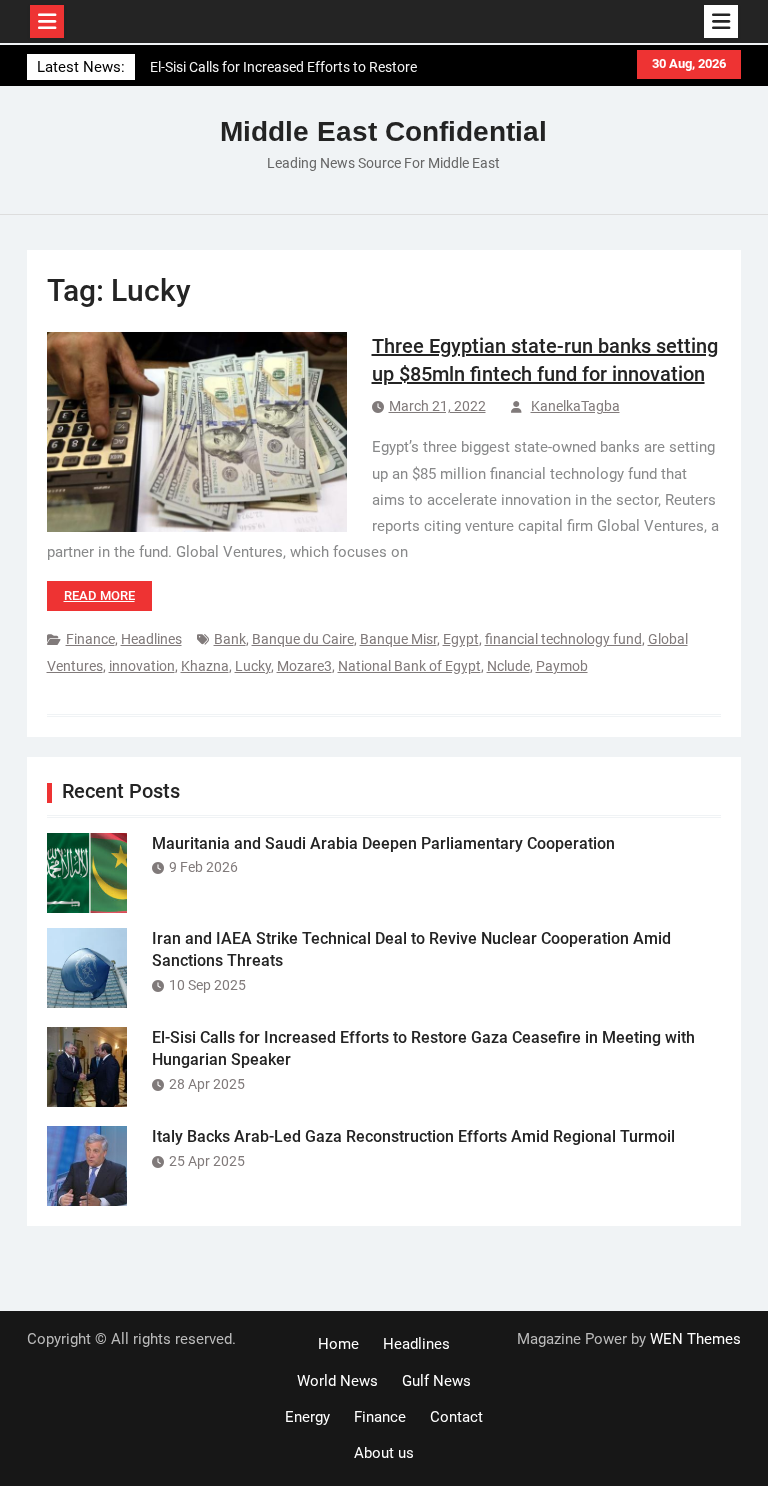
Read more (99, 595)
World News (337, 1381)
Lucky (253, 666)
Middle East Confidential (383, 131)
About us (384, 1453)
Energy (307, 1417)
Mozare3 (304, 666)
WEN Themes (695, 1339)
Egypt (461, 639)
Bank (230, 639)
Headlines (151, 639)
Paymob (562, 666)
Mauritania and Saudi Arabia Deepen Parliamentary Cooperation (383, 843)
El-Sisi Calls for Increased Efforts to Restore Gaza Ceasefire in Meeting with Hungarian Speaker (283, 73)
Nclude (508, 666)
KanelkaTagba (575, 406)
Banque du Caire (303, 639)
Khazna (205, 666)
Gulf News (436, 1381)
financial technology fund (563, 639)
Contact (456, 1417)
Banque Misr (398, 639)
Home (338, 1344)
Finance (90, 639)
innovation (142, 666)
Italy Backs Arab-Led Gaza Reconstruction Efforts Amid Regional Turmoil (413, 1136)
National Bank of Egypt (409, 666)
